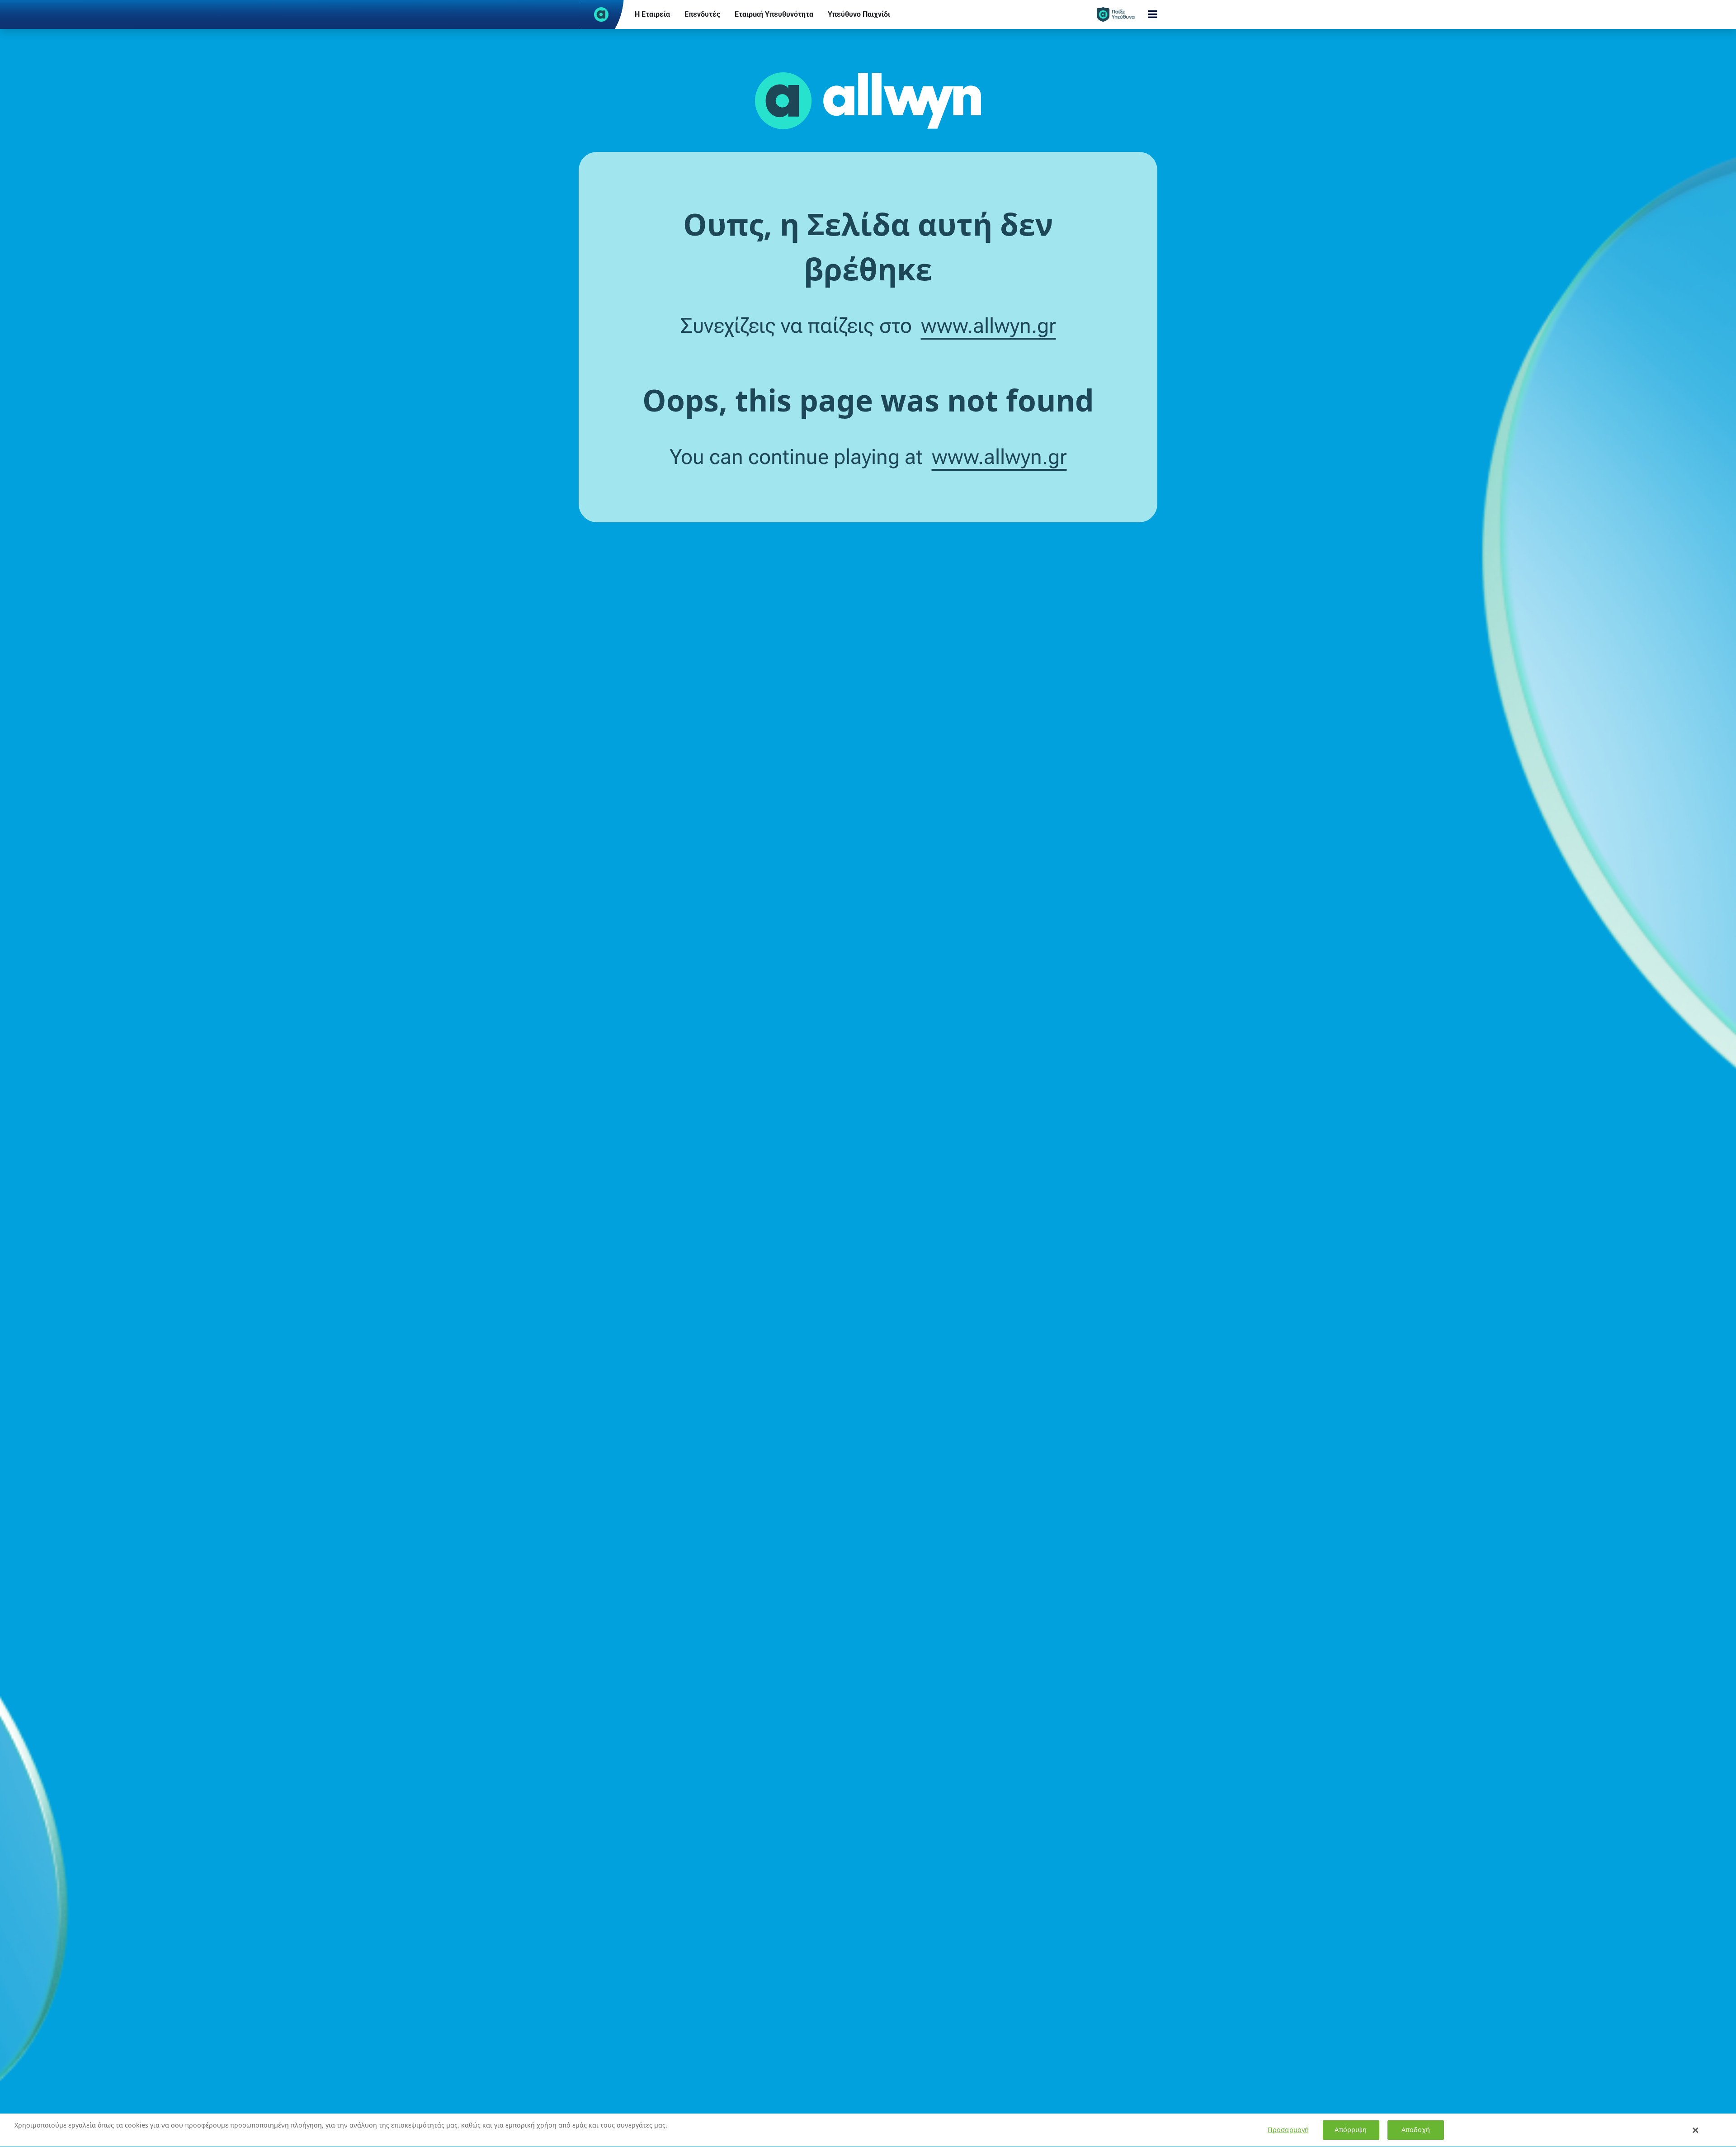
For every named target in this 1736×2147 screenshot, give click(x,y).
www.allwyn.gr (988, 326)
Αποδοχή (1416, 2130)
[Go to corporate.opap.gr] (601, 14)
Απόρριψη (1351, 2130)
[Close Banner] (1696, 2130)
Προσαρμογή (1288, 2130)
